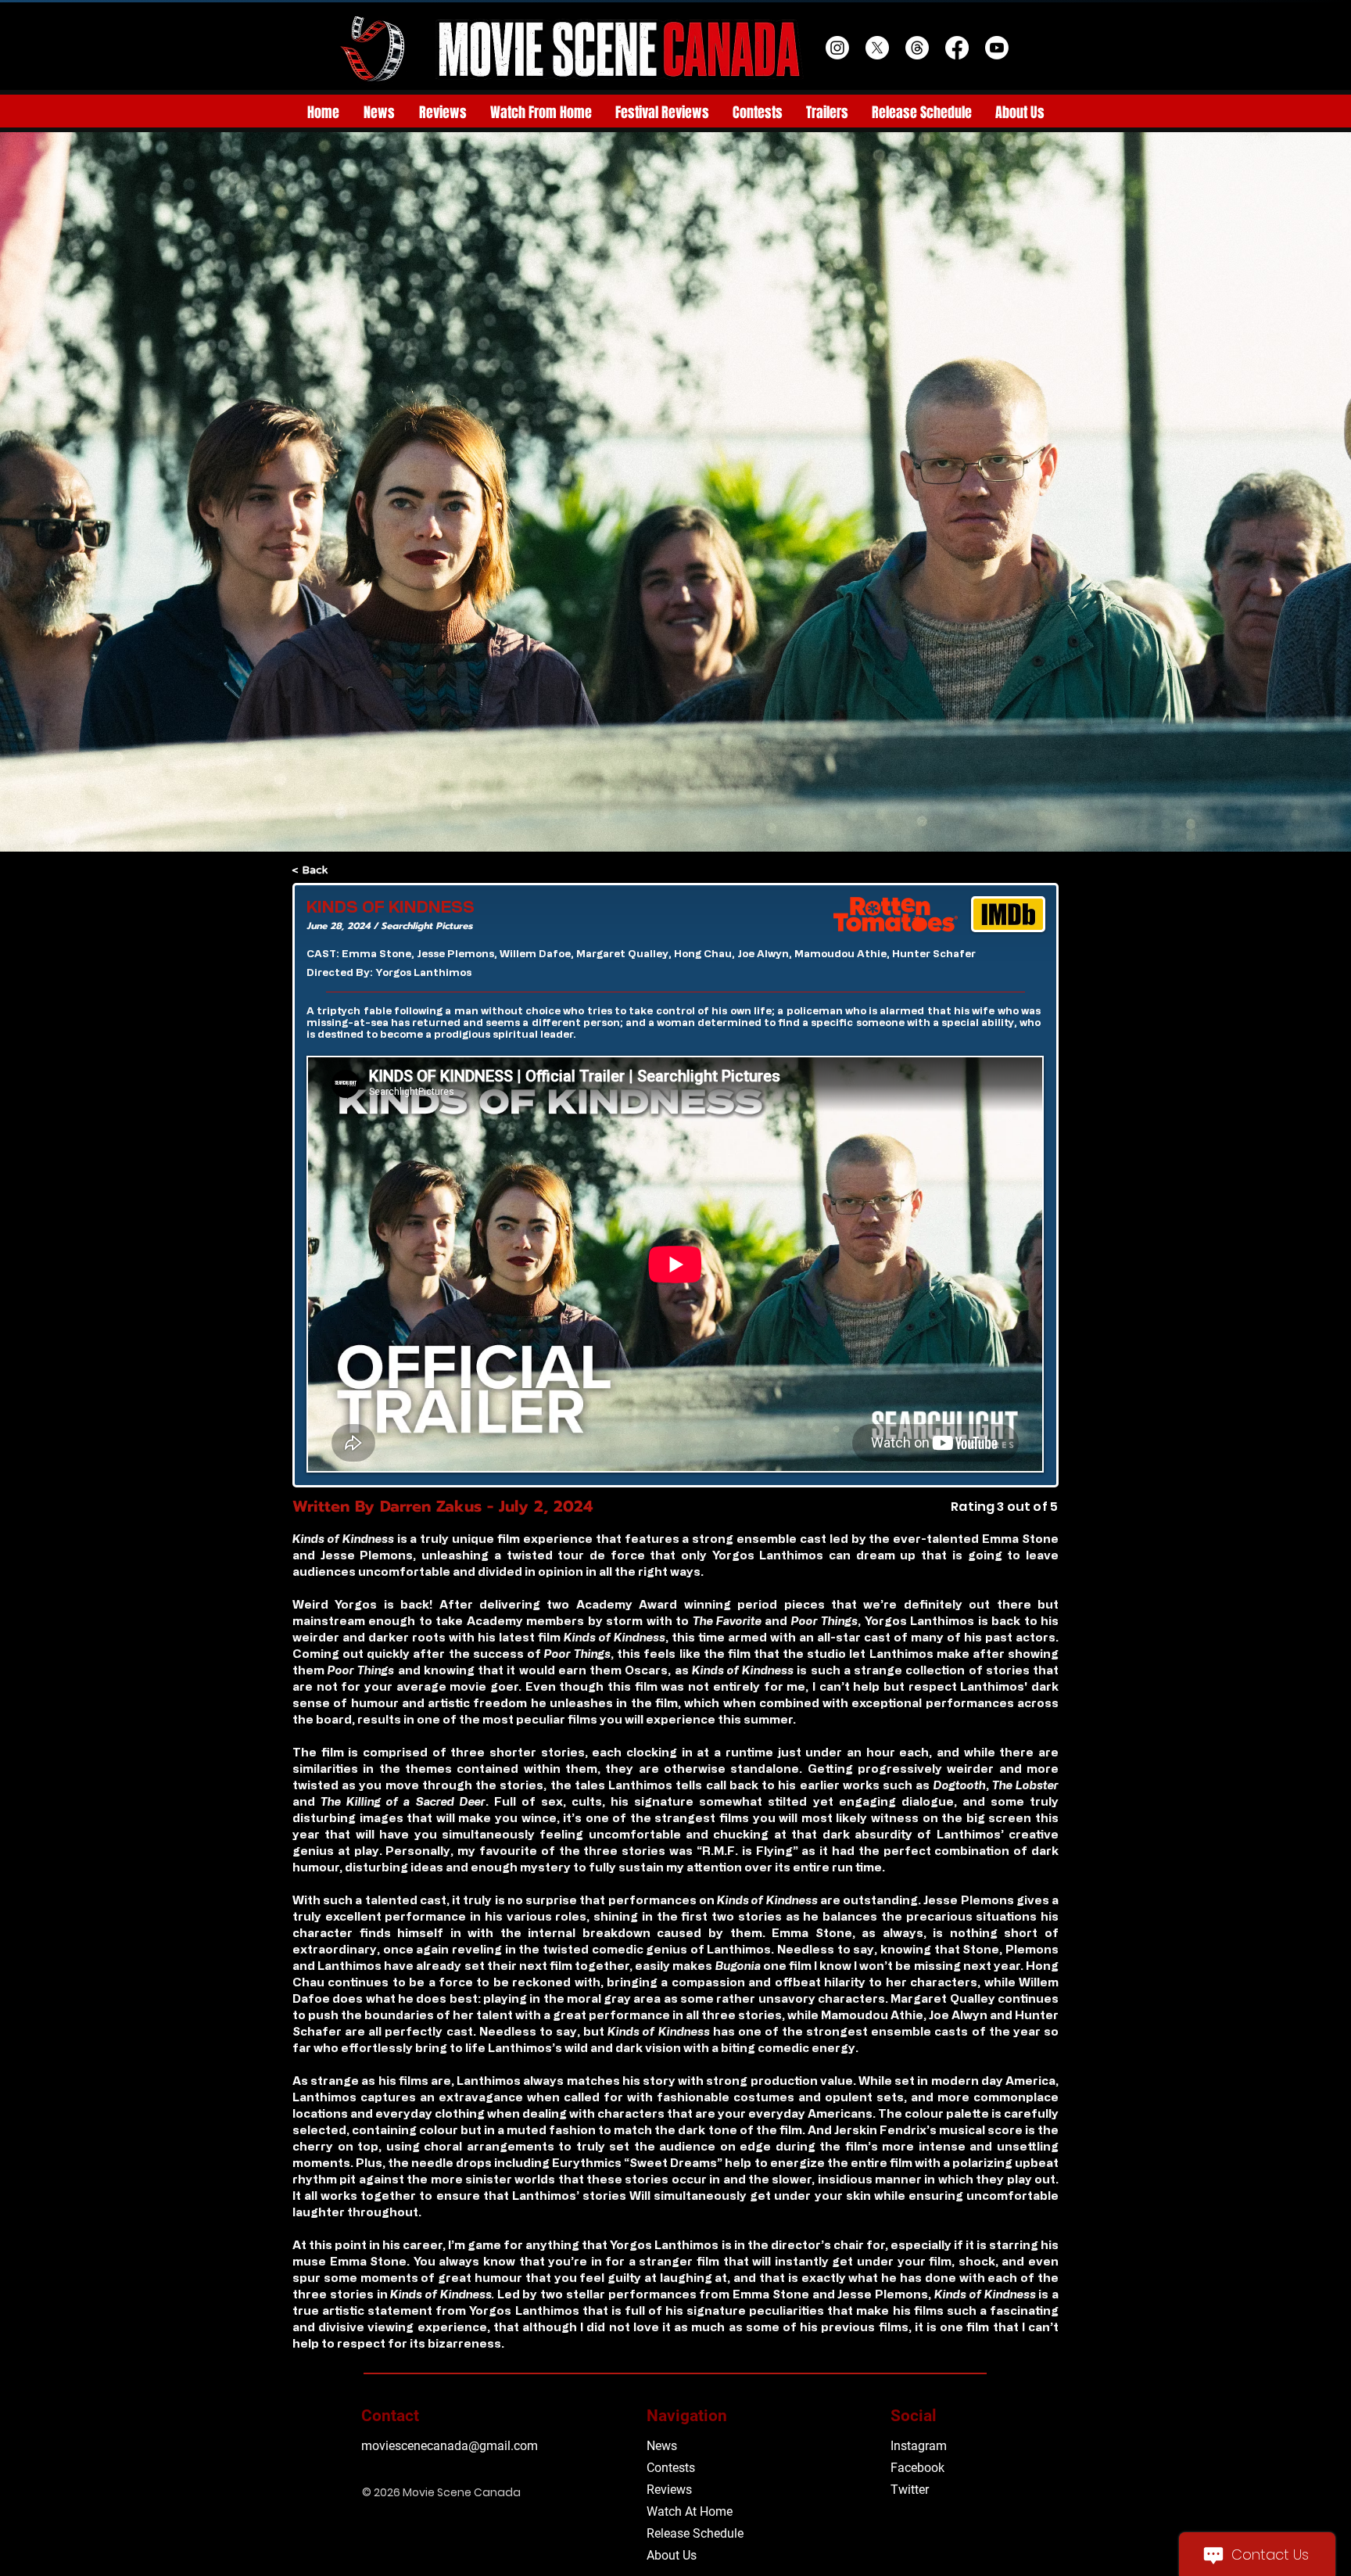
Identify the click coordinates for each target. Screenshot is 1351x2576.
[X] (877, 48)
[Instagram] (837, 48)
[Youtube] (997, 48)
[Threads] (917, 48)
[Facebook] (957, 48)
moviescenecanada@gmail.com (450, 2446)
